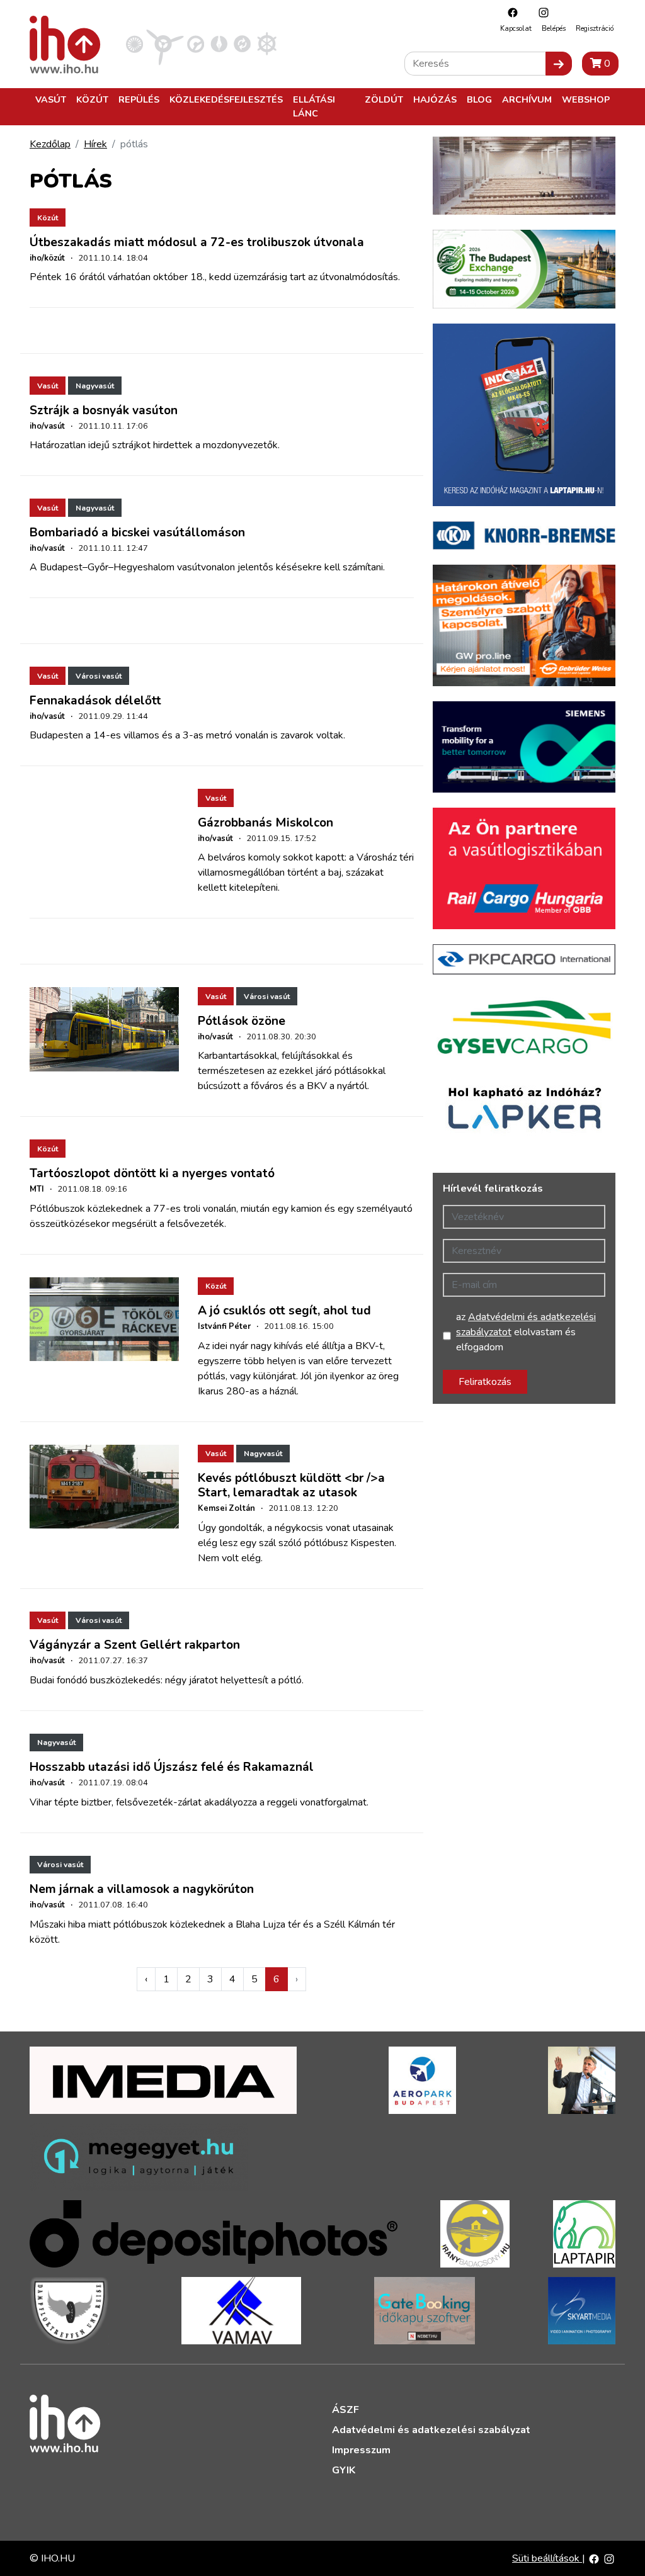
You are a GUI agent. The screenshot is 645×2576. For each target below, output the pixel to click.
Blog (479, 99)
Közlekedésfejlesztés (226, 99)
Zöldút (384, 99)
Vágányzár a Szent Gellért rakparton (135, 1645)
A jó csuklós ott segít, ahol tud (284, 1311)
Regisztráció (595, 29)
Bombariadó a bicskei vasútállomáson (137, 533)
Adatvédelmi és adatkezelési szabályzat (431, 2430)
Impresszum (361, 2450)
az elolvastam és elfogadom (526, 1332)
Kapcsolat (516, 29)
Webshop (586, 99)
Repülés (139, 99)
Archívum (527, 99)
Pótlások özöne (242, 1021)
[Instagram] (540, 12)
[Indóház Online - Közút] (196, 43)
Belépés (554, 29)
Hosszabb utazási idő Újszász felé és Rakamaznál (172, 1767)
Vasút (51, 99)
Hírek (95, 144)
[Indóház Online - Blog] (219, 43)
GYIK (344, 2470)
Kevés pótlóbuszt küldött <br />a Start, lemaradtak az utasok (291, 1485)
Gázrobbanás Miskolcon (265, 823)
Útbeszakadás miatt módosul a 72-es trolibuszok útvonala (197, 242)
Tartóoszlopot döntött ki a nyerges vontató (152, 1173)
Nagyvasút (95, 386)
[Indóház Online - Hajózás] (267, 43)
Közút (92, 99)
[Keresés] (559, 64)
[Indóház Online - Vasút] (134, 43)
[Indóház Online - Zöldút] (242, 43)
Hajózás (435, 99)
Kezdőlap (50, 144)
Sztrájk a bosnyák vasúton (104, 410)
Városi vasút (99, 676)
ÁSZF (345, 2410)
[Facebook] (510, 12)
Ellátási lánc (314, 106)
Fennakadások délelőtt (95, 701)
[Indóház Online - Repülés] (165, 43)
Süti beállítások (547, 2558)
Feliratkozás (485, 1382)
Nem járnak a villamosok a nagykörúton (142, 1889)
